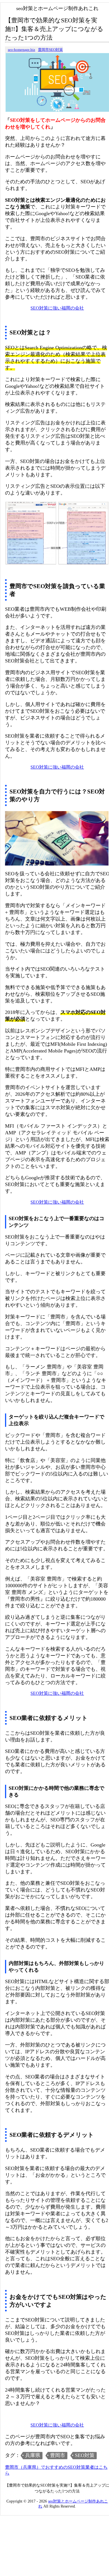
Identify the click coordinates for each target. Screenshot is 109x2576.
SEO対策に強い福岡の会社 (57, 308)
